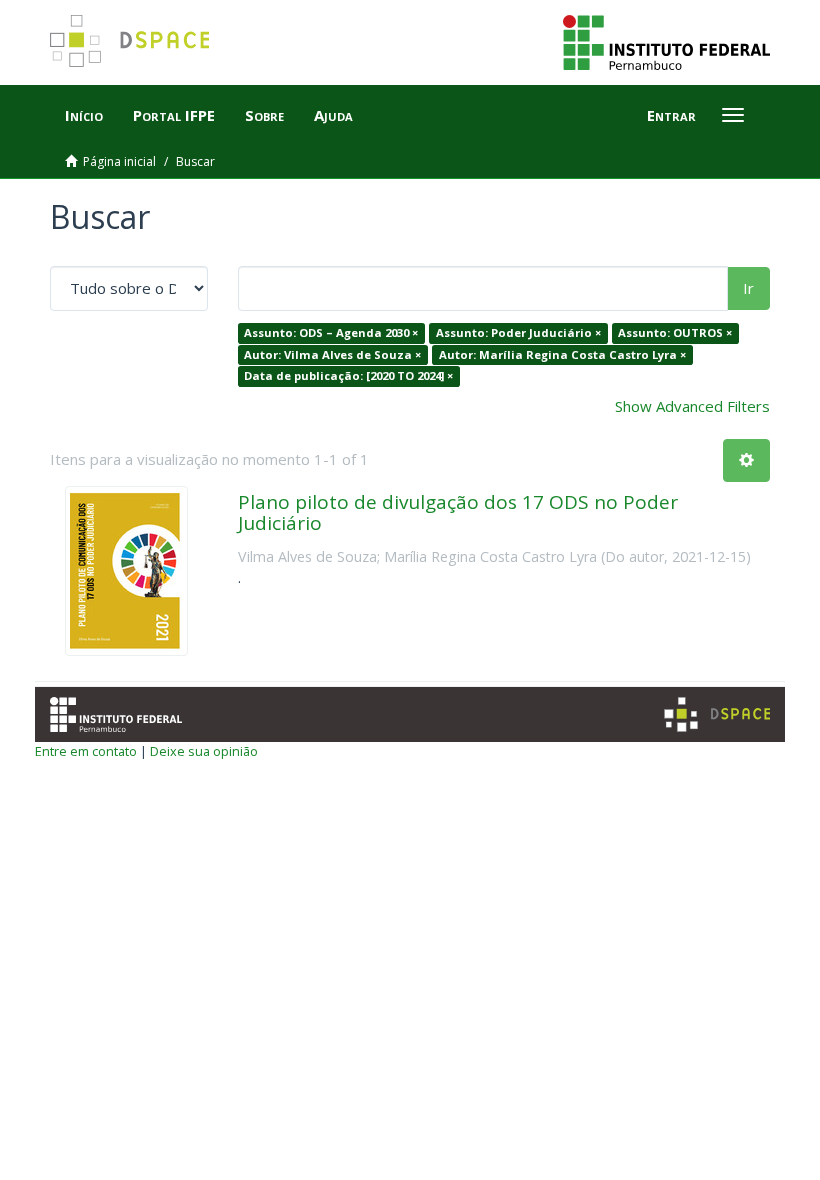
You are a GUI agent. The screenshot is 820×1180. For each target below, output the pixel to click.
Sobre (264, 115)
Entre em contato (86, 751)
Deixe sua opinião (204, 751)
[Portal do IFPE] (666, 41)
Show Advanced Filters (692, 406)
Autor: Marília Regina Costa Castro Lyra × (562, 354)
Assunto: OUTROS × (675, 332)
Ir (748, 288)
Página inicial (119, 161)
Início (84, 115)
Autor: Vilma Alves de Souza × (332, 354)
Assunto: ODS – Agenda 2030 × (331, 332)
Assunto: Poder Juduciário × (518, 332)
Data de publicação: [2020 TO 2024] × (348, 375)
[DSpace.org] (717, 714)
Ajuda (333, 115)
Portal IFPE (174, 115)
